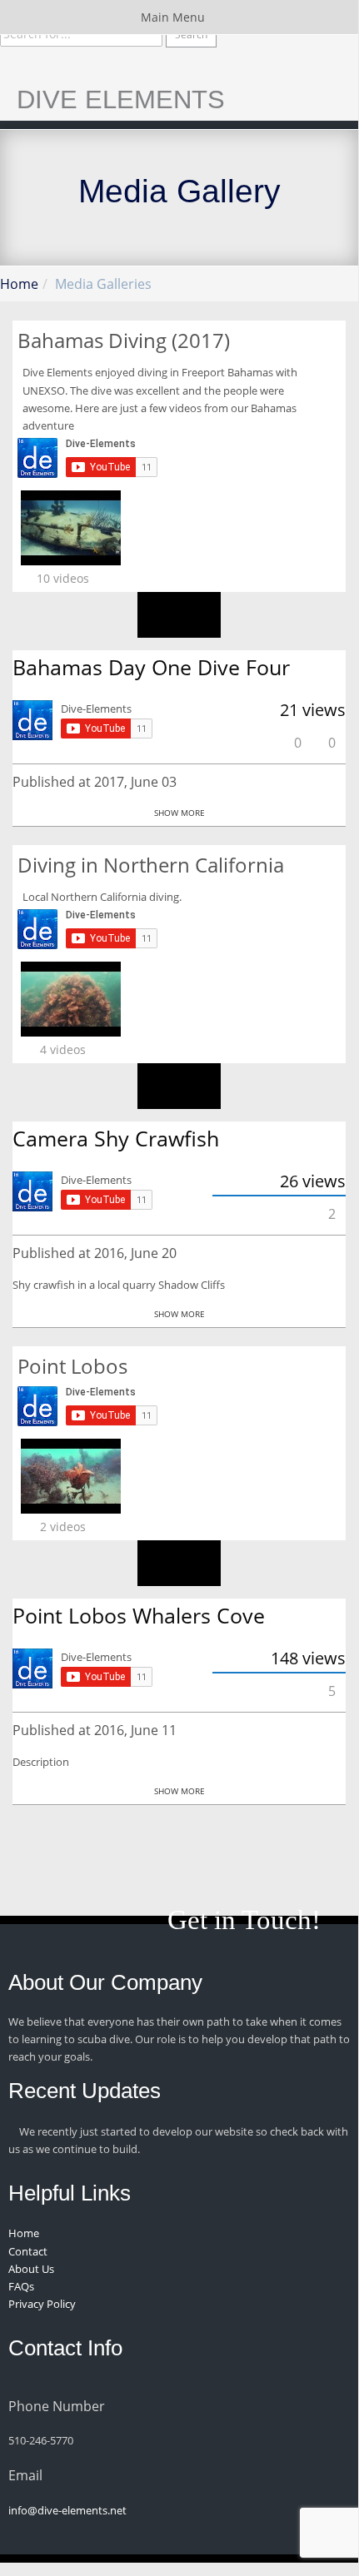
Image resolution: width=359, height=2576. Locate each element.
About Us (31, 2269)
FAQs (21, 2286)
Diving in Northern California (151, 865)
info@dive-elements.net (67, 2510)
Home (19, 284)
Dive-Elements (96, 709)
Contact (28, 2251)
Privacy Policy (42, 2304)
